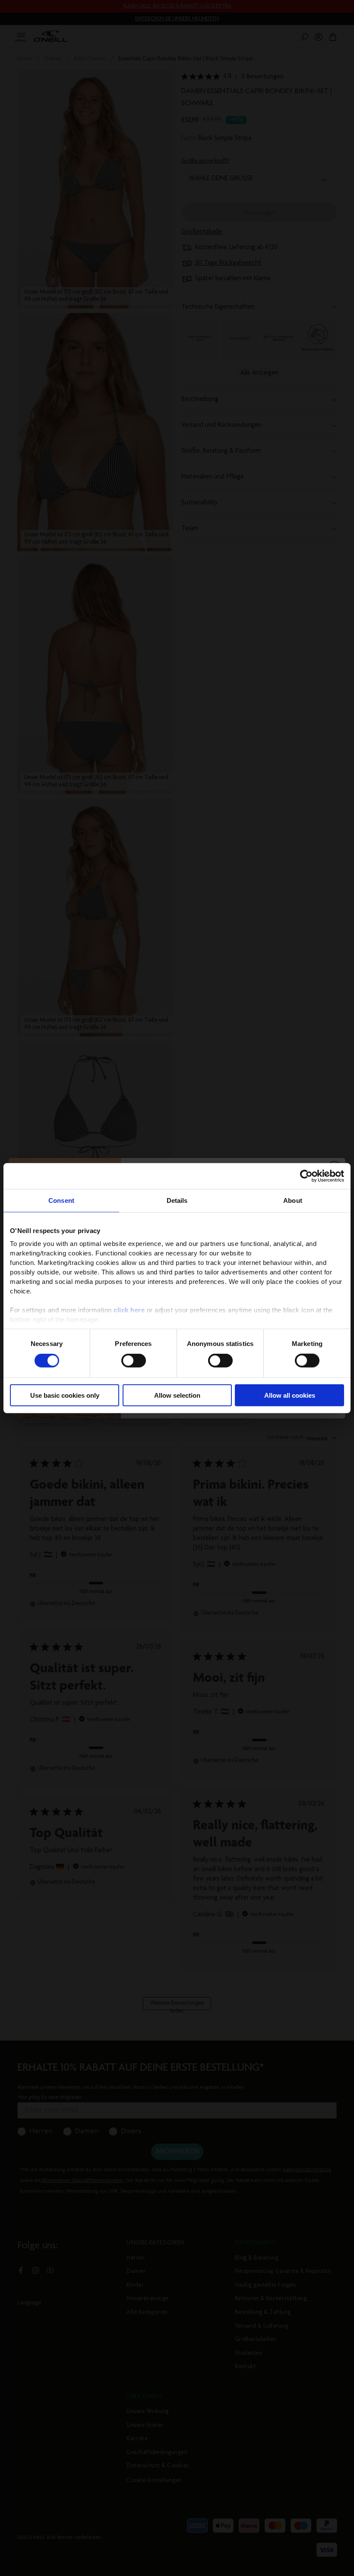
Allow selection (177, 1395)
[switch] (134, 1361)
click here (129, 1310)
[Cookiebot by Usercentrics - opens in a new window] (306, 1176)
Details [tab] (177, 1200)
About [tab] (293, 1200)
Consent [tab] (61, 1200)
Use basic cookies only (65, 1395)
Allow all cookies (290, 1395)
